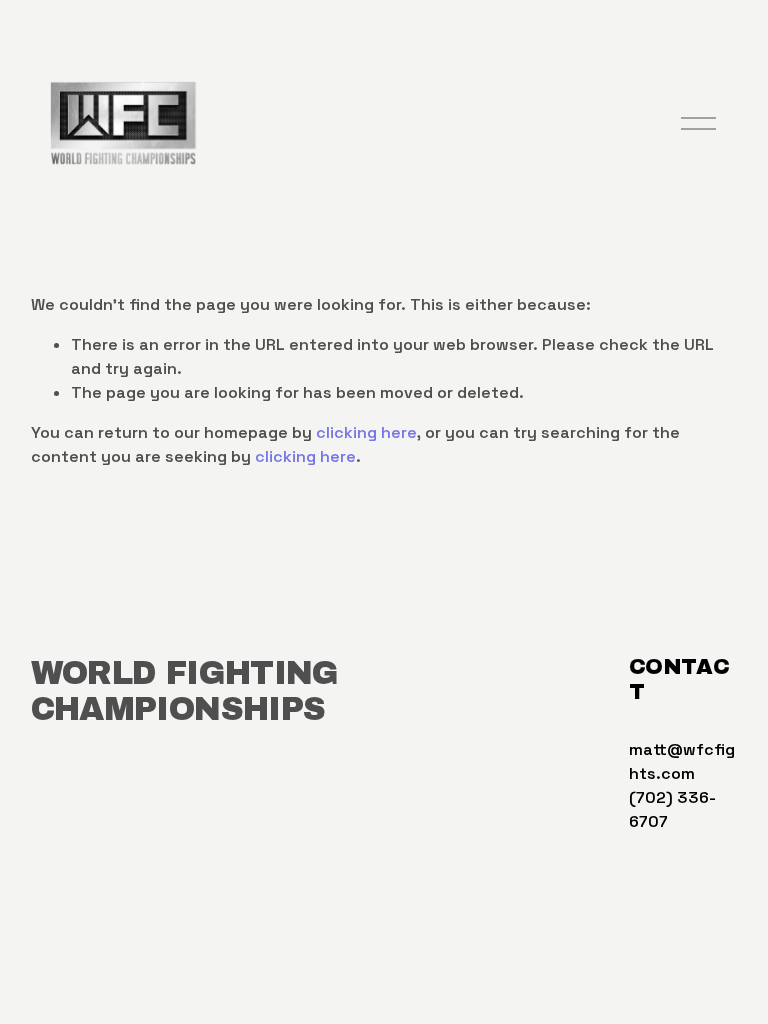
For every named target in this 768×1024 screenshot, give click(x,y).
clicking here (366, 432)
